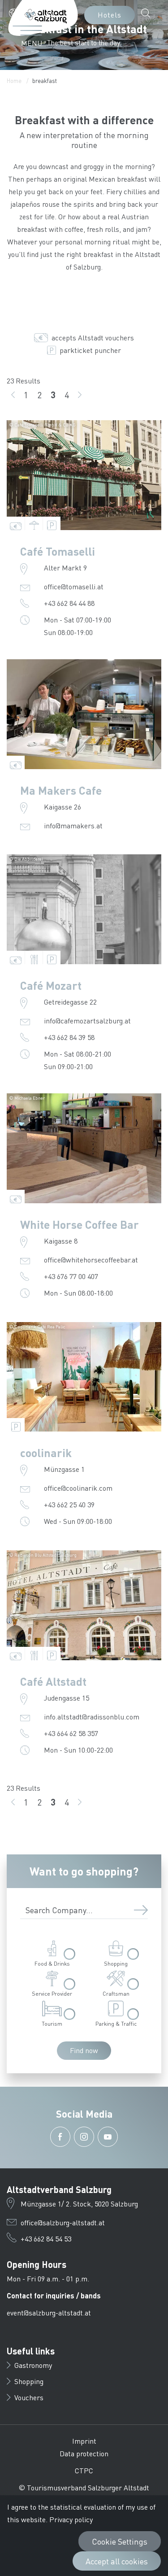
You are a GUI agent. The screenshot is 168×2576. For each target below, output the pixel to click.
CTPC (84, 2470)
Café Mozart (51, 985)
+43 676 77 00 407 (71, 1276)
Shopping (29, 2381)
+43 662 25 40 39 (69, 1504)
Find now (84, 2050)
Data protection (84, 2453)
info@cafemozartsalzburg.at (87, 1020)
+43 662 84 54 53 (46, 2239)
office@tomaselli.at (74, 586)
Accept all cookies (117, 2561)
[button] (24, 13)
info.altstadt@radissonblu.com (92, 1717)
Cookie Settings (120, 2541)
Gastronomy (33, 2365)
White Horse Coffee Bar (80, 1224)
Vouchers (29, 2397)
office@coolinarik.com (78, 1488)
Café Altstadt (53, 1681)
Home (14, 80)
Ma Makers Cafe (61, 790)
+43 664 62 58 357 (71, 1733)
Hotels (110, 15)
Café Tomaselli (58, 551)
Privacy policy (71, 2519)
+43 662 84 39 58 (69, 1037)
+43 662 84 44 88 (69, 603)
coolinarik (46, 1453)
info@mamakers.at (73, 825)
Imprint (84, 2441)
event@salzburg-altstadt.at (49, 2313)
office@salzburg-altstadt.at (63, 2222)
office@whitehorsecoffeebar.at (91, 1260)
